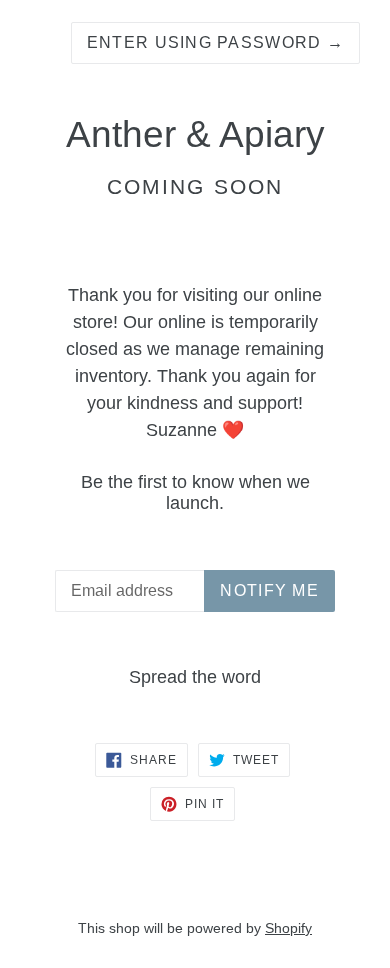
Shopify (288, 928)
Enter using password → (215, 42)
